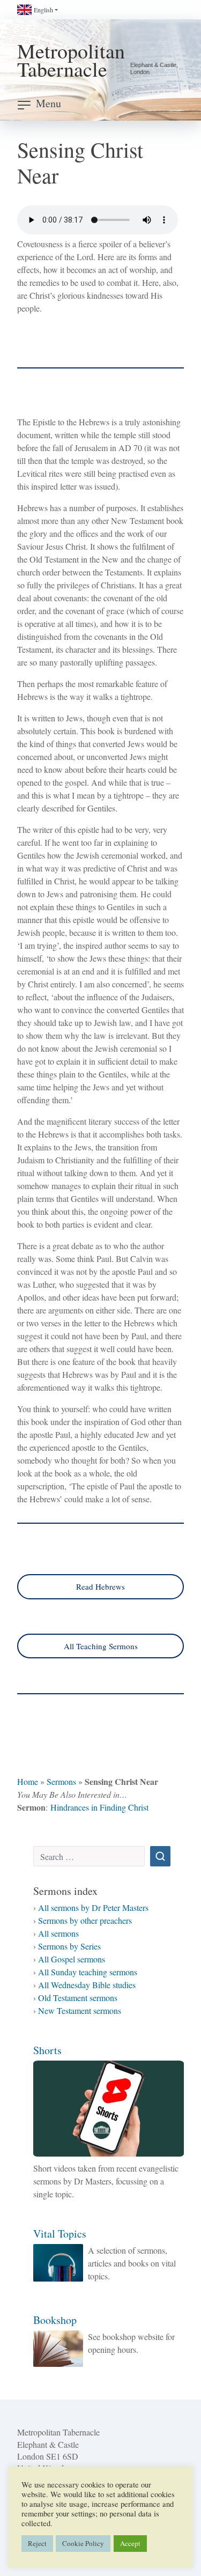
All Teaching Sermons (101, 1646)
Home (28, 1781)
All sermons (58, 1933)
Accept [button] (130, 2543)
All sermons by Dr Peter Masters (93, 1907)
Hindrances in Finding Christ (99, 1807)
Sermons (61, 1781)
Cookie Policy (83, 2543)
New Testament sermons (80, 2010)
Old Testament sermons (78, 1998)
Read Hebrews (100, 1586)
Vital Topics (60, 2234)
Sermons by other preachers (85, 1920)
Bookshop (55, 2320)
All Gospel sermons (72, 1959)
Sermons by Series (69, 1946)
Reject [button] (37, 2543)
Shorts (47, 2050)
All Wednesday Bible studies (87, 1985)
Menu (49, 103)
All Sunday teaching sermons (88, 1972)
